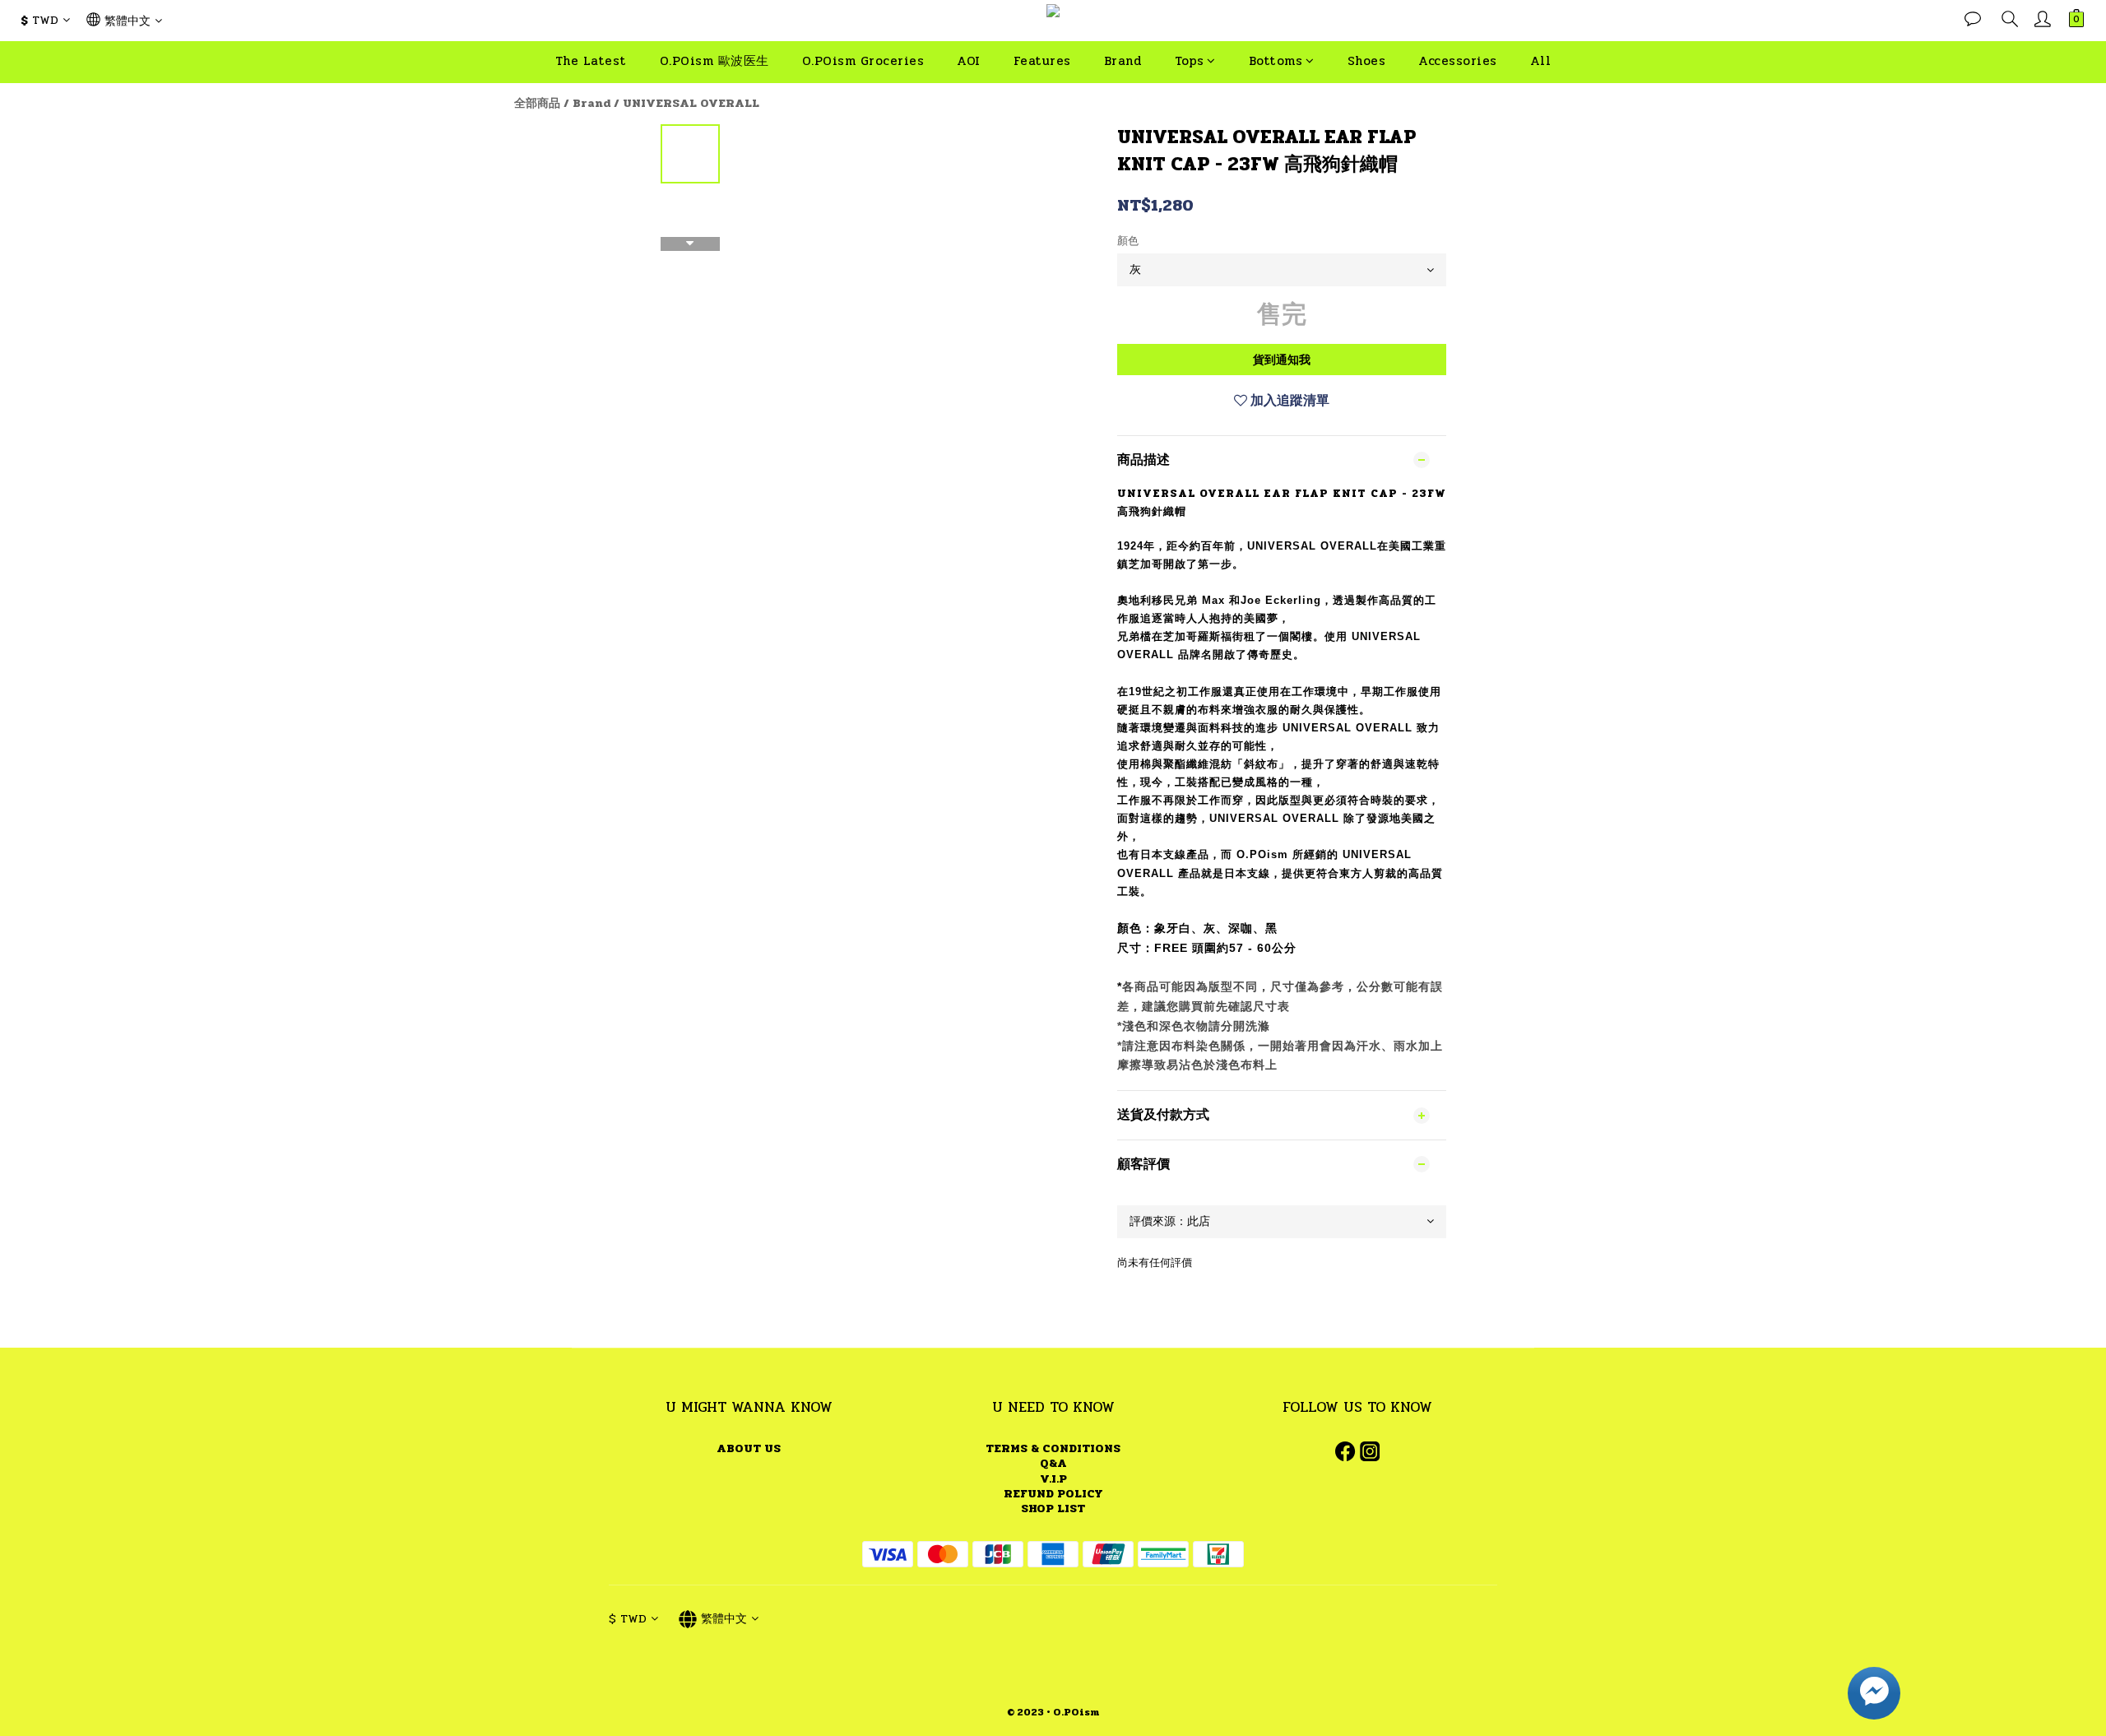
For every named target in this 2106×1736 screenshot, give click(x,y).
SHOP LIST (1053, 1509)
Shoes (1367, 61)
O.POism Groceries (863, 61)
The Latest (591, 61)
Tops (1189, 61)
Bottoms (1276, 61)
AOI (969, 61)
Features (1042, 61)
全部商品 (537, 103)
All (1541, 61)
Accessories (1458, 61)
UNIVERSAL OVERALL (691, 103)
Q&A (1053, 1463)
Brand (1123, 61)
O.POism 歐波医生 (714, 61)
